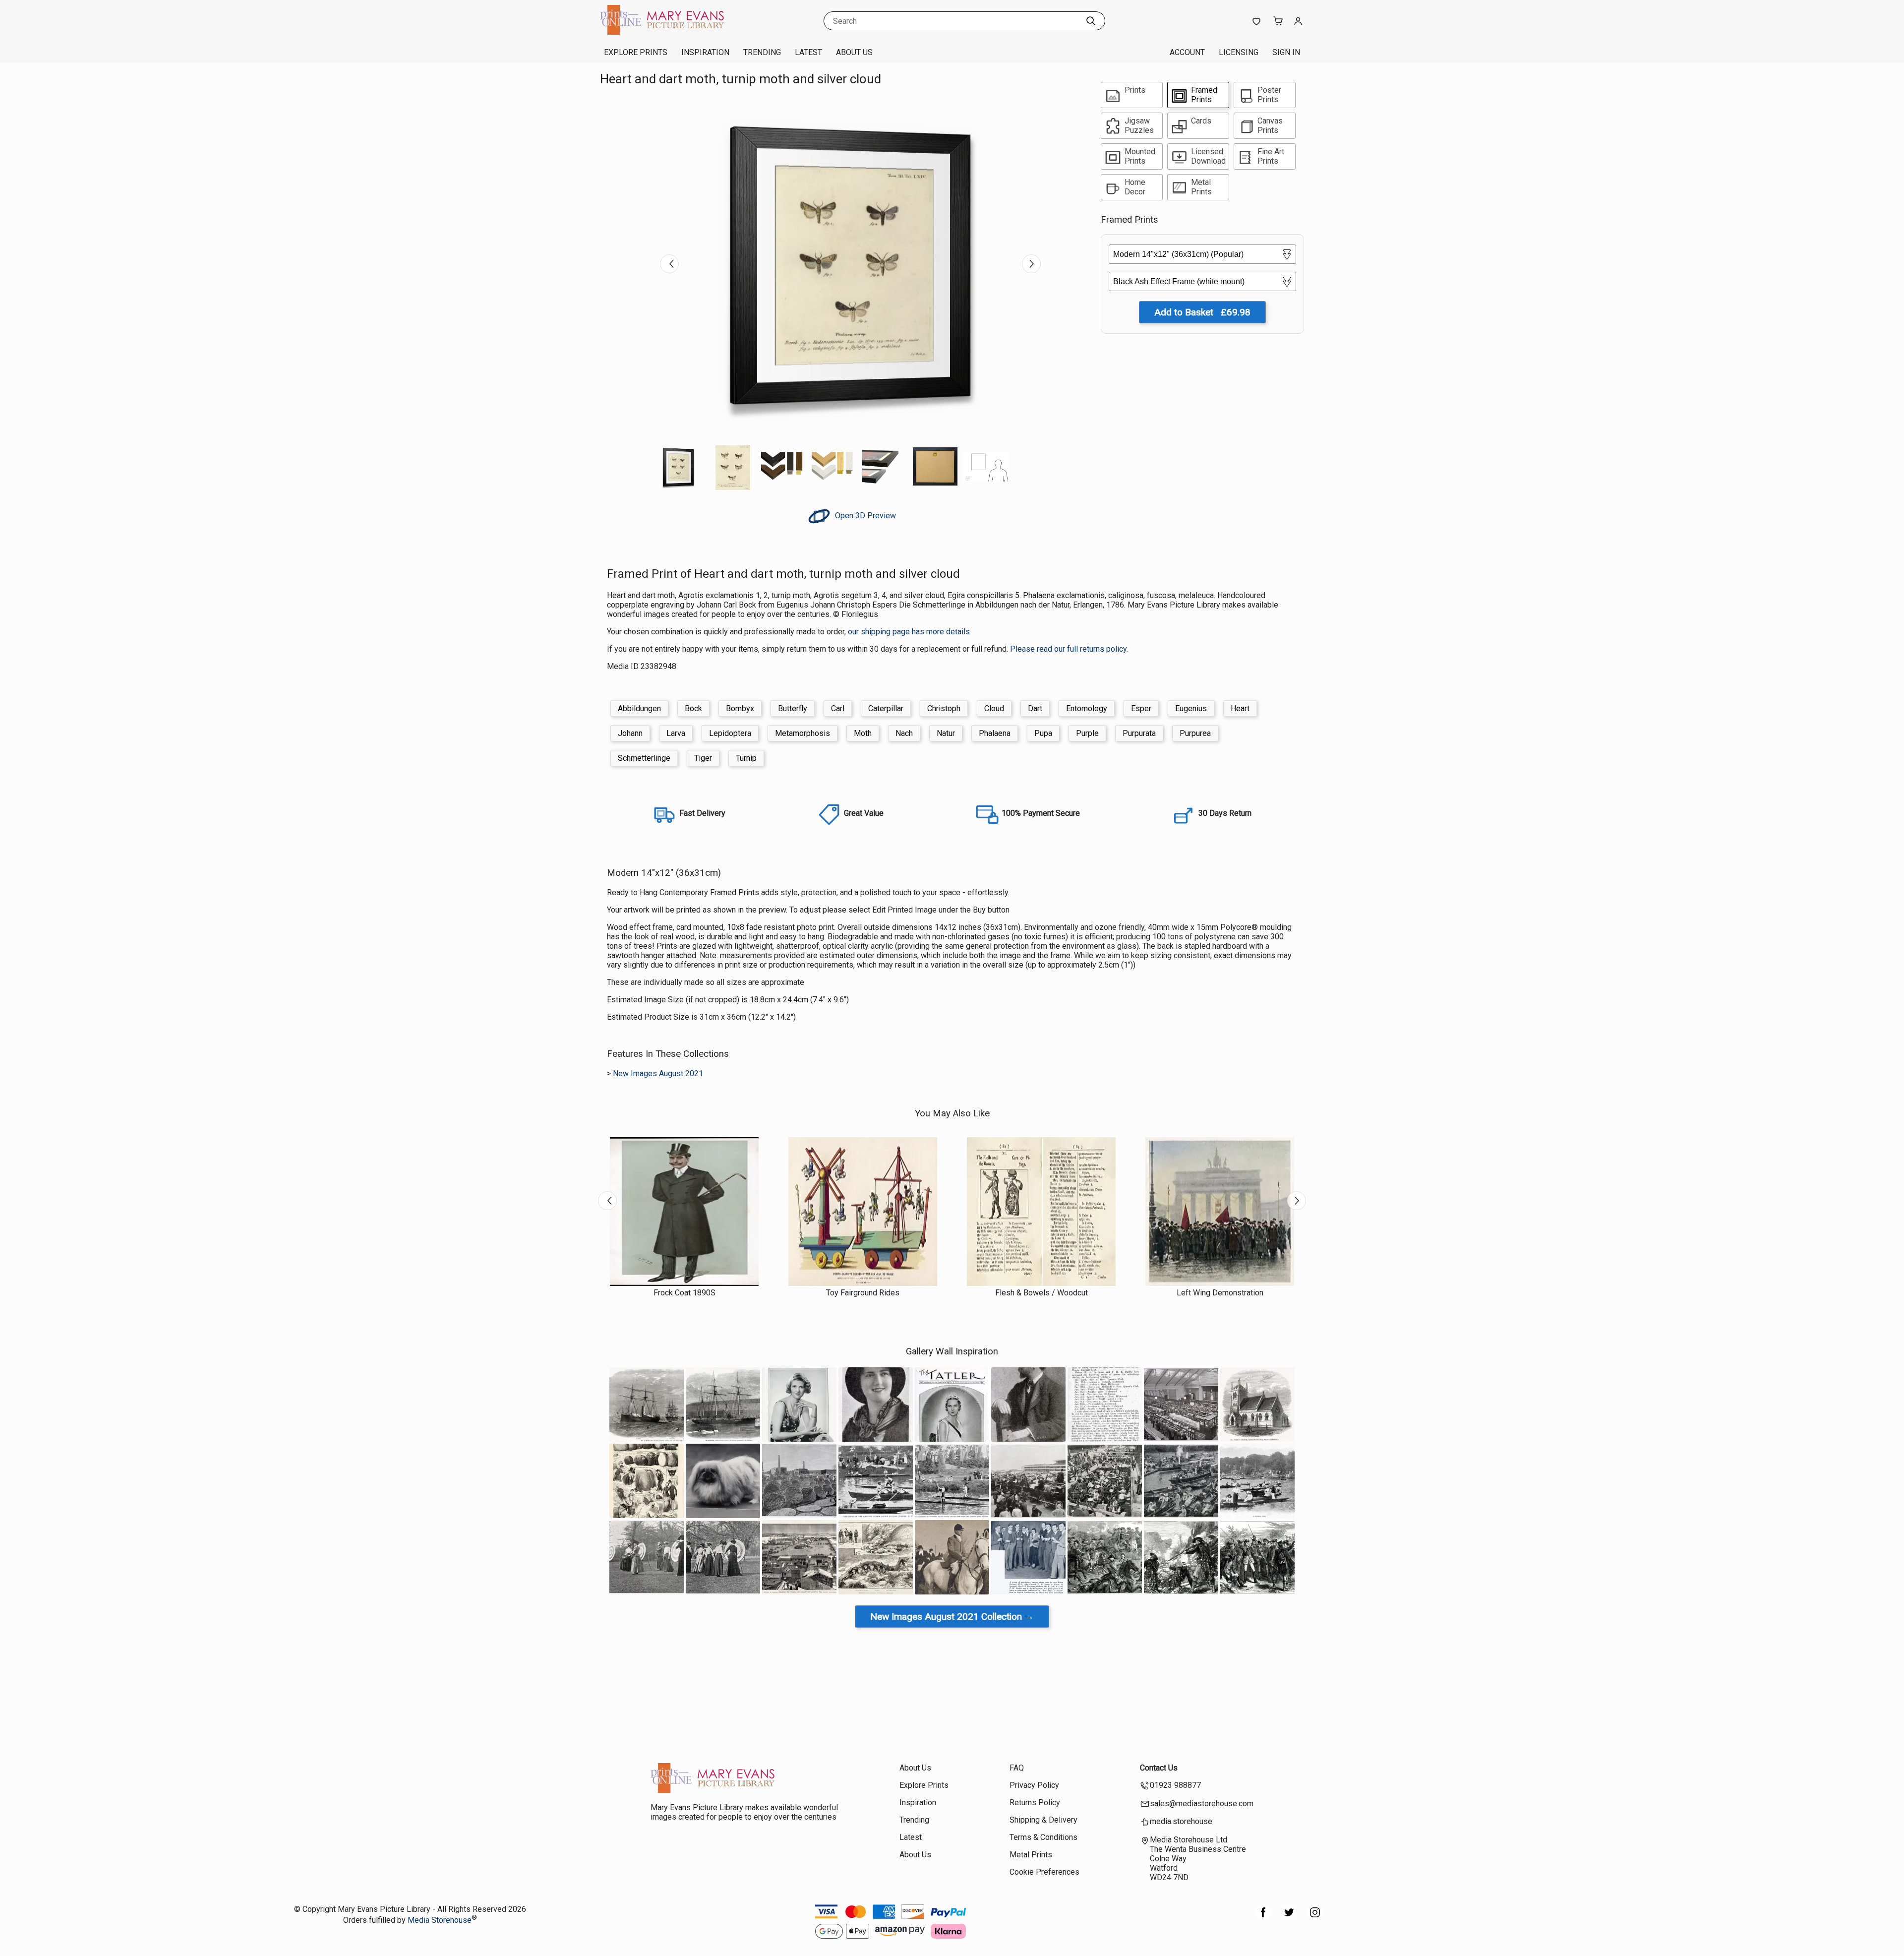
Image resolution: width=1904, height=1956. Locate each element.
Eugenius (1191, 708)
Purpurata (1139, 733)
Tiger (703, 758)
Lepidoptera (730, 733)
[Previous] (669, 264)
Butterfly (793, 708)
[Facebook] (1263, 1918)
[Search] (1091, 21)
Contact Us (1159, 1768)
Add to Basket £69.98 (1202, 312)
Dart (1035, 708)
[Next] (1031, 264)
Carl (838, 708)
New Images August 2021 (658, 1073)
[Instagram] (1315, 1918)
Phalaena (995, 733)
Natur (946, 733)
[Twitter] (1289, 1918)
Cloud (994, 708)
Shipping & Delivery (1043, 1820)
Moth (863, 733)
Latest (808, 52)
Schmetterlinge (644, 758)
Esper (1141, 708)
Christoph (944, 708)
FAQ (1017, 1768)
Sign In (1286, 52)
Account (1187, 52)
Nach (904, 733)
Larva (676, 733)
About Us (854, 52)
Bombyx (740, 708)
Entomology (1087, 708)
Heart (1240, 708)
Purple (1087, 733)
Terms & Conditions (1043, 1837)
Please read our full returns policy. (1069, 649)
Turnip (746, 758)
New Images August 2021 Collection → (952, 1617)
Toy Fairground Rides (863, 1293)
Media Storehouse (440, 1920)
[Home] (662, 32)
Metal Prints (1031, 1855)
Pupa (1043, 733)
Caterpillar (886, 708)
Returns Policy (1035, 1803)
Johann (630, 733)
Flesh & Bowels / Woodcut (1041, 1293)
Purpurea (1195, 733)
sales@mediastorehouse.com (1202, 1803)
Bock (693, 708)
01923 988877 (1175, 1785)
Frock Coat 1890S (684, 1293)
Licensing (1239, 52)
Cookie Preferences (1044, 1872)
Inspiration (705, 52)
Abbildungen (639, 708)
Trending (762, 52)
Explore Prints (636, 52)
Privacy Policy (1034, 1785)
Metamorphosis (803, 733)
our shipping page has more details (909, 632)
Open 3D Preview (864, 516)
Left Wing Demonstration (1220, 1293)
